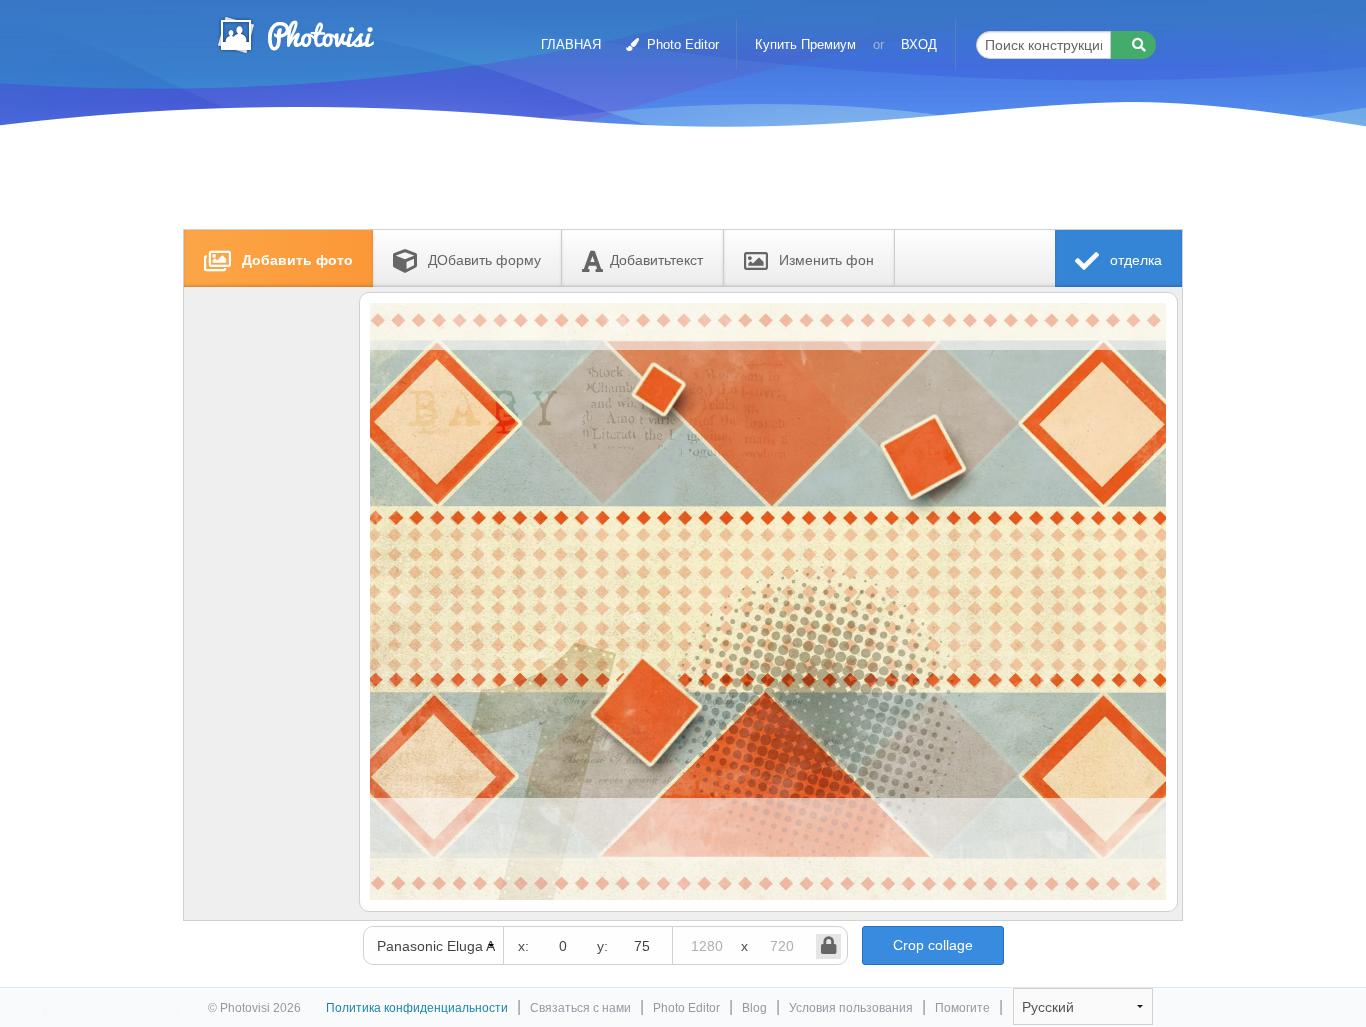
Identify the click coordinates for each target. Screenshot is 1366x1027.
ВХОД (919, 44)
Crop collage (933, 945)
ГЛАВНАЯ (571, 44)
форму (484, 260)
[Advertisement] (662, 182)
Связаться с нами (580, 1008)
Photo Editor (681, 44)
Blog (754, 1008)
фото (297, 260)
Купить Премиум (805, 44)
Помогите (962, 1008)
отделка (1134, 260)
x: (523, 946)
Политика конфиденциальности (417, 1008)
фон (826, 260)
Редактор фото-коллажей (295, 35)
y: (602, 946)
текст (656, 260)
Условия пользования (851, 1008)
